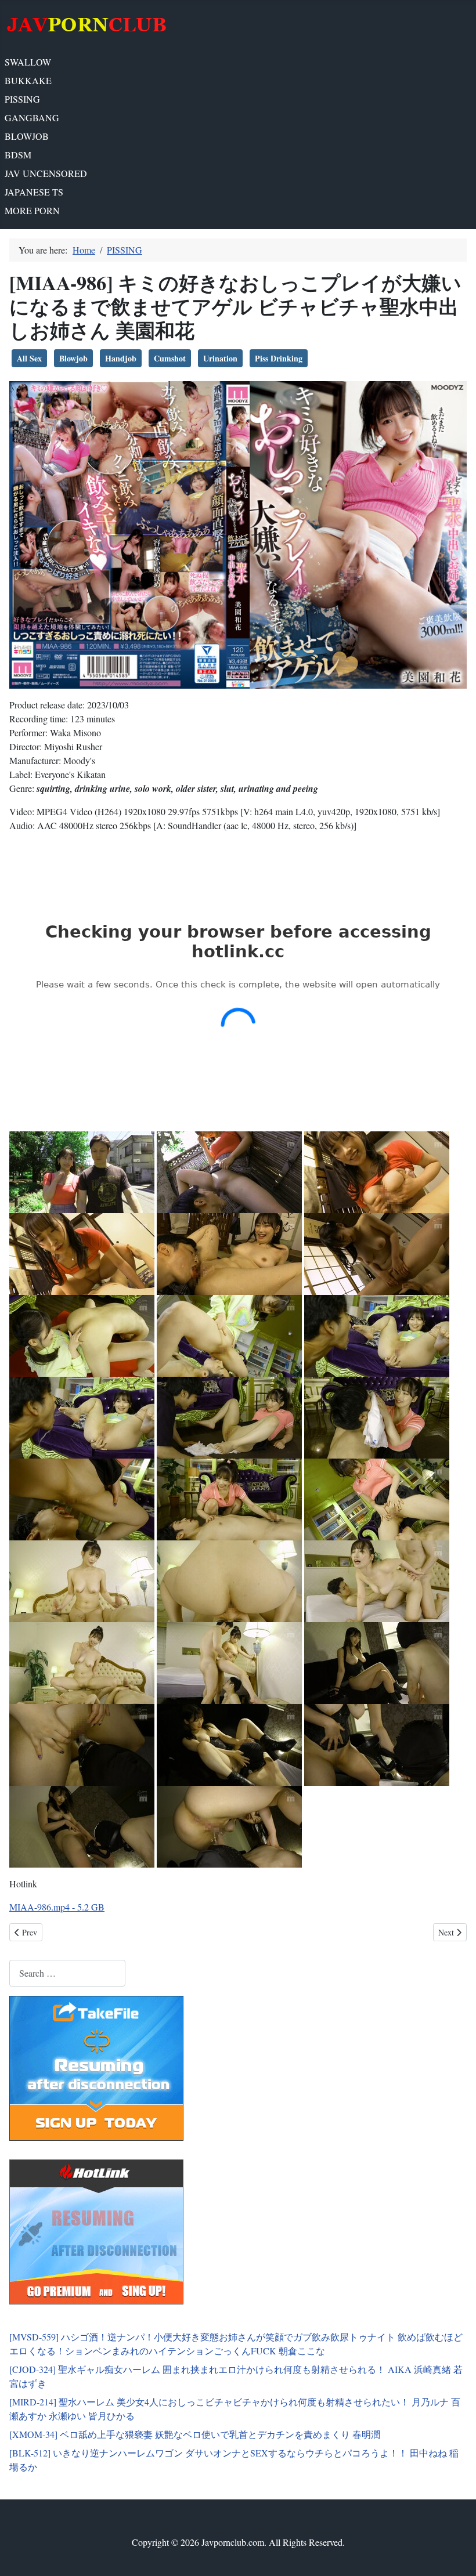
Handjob (121, 358)
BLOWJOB (27, 136)
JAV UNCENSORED (46, 173)
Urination (220, 358)
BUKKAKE (28, 80)
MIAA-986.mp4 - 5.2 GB (57, 1907)
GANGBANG (32, 117)
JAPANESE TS (34, 192)
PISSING (22, 99)
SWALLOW (28, 62)
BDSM (18, 155)
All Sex (29, 358)
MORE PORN (32, 210)
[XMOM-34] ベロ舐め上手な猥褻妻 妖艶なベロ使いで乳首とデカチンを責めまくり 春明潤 (195, 2434)
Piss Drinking (279, 358)
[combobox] (67, 1973)
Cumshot (170, 358)
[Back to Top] (456, 2555)
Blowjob (73, 358)
